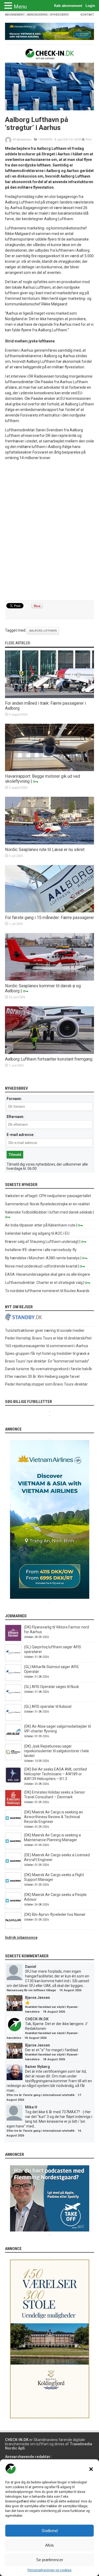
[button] (91, 2469)
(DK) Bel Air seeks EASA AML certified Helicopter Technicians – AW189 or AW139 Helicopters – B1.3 (55, 1774)
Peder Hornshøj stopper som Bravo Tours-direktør (46, 1384)
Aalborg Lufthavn (43, 631)
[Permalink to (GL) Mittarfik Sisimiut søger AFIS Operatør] (13, 1679)
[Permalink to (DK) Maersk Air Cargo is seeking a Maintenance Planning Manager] (13, 1848)
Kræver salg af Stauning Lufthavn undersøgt (42, 1242)
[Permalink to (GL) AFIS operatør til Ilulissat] (13, 1719)
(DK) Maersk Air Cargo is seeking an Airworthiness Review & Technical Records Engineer (53, 1817)
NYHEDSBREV (60, 15)
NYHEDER (46, 140)
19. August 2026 (70, 1990)
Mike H (31, 2107)
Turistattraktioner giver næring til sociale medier (45, 1330)
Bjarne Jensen (37, 1998)
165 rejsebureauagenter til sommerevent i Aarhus (47, 1346)
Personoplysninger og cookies (49, 2570)
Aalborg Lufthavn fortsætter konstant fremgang (49, 1059)
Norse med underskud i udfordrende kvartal (41, 1266)
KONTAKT (87, 15)
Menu (20, 7)
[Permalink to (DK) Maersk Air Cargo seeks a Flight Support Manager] (13, 1887)
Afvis (49, 2545)
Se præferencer (50, 2560)
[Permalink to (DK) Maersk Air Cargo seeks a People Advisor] (13, 1907)
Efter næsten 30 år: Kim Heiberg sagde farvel (42, 1377)
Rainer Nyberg (37, 2067)
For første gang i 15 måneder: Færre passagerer (49, 918)
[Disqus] (50, 531)
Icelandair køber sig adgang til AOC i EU (37, 1233)
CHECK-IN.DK (37, 2019)
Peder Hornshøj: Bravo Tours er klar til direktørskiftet (48, 1338)
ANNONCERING (37, 15)
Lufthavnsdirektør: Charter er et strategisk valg (44, 1283)
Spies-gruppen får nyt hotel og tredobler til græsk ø (47, 1353)
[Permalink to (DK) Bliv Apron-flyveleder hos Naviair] (13, 1927)
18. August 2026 (54, 2012)
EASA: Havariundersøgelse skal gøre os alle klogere (48, 1274)
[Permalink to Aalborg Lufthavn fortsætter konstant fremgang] (50, 1053)
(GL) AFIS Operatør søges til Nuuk (51, 1687)
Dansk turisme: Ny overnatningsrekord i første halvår (49, 1369)
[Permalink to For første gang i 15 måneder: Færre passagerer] (50, 911)
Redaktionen (24, 140)
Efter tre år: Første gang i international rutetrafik (41, 2095)
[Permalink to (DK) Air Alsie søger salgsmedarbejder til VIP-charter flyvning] (13, 1739)
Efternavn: (15, 1117)
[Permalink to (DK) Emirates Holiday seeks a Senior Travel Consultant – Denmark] (13, 1805)
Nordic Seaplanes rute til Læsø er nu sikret (45, 850)
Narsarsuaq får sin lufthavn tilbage (31, 1990)
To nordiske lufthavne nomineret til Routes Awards (47, 1291)
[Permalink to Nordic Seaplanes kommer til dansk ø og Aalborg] (50, 979)
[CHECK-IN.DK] (49, 55)
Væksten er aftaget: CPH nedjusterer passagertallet (48, 1196)
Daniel (31, 1967)
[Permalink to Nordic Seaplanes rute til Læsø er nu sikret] (50, 843)
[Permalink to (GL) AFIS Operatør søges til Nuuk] (13, 1699)
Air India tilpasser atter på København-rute (40, 1225)
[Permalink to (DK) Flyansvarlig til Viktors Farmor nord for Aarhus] (13, 1640)
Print (88, 140)
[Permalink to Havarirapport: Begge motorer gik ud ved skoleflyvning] (50, 770)
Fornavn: (14, 1099)
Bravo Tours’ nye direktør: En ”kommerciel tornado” (47, 1361)
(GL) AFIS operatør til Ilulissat (48, 1706)
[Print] (83, 140)
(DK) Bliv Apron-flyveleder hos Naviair (55, 1914)
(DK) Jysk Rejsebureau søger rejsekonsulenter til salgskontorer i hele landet (56, 1751)
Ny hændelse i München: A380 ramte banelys (42, 1258)
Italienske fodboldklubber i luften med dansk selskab (49, 1212)
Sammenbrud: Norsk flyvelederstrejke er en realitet (47, 1204)
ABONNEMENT (15, 15)
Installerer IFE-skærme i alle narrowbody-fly (41, 1250)
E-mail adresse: (20, 1135)
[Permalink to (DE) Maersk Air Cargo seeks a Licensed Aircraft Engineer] (13, 1868)
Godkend (50, 2531)
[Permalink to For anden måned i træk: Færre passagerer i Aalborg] (50, 697)
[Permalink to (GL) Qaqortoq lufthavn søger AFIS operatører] (13, 1660)
